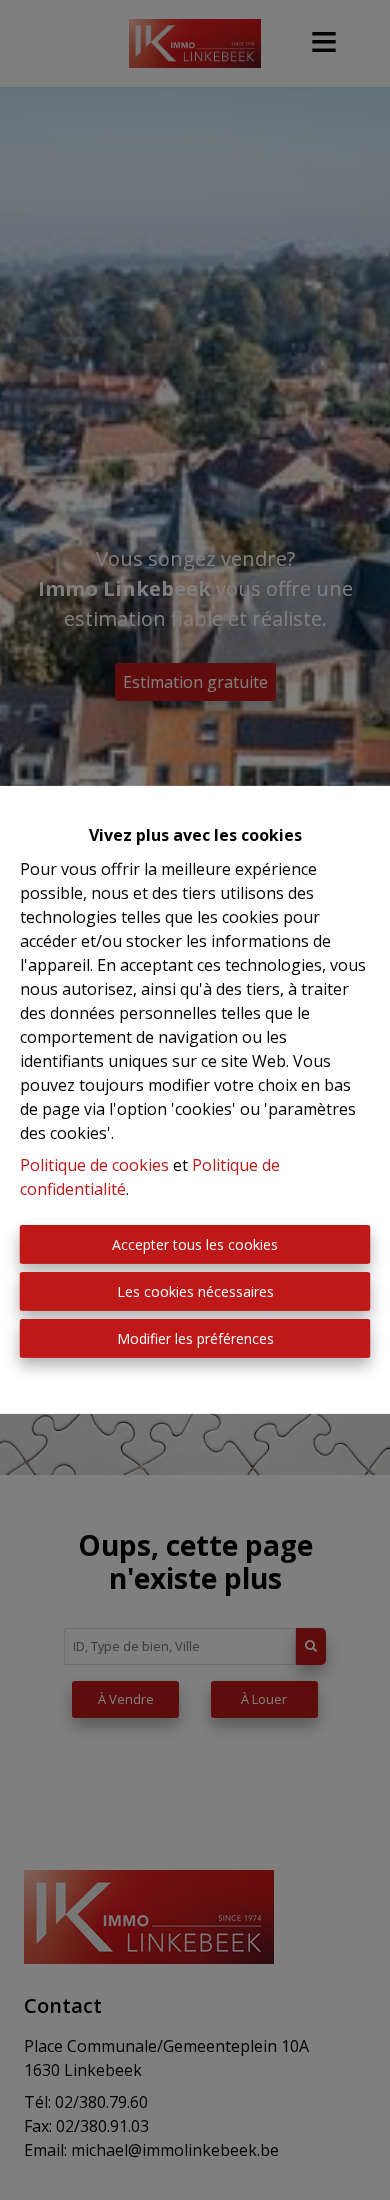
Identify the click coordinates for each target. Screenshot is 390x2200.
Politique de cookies (94, 1165)
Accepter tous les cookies (195, 1244)
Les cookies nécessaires (195, 1291)
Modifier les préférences (195, 1338)
